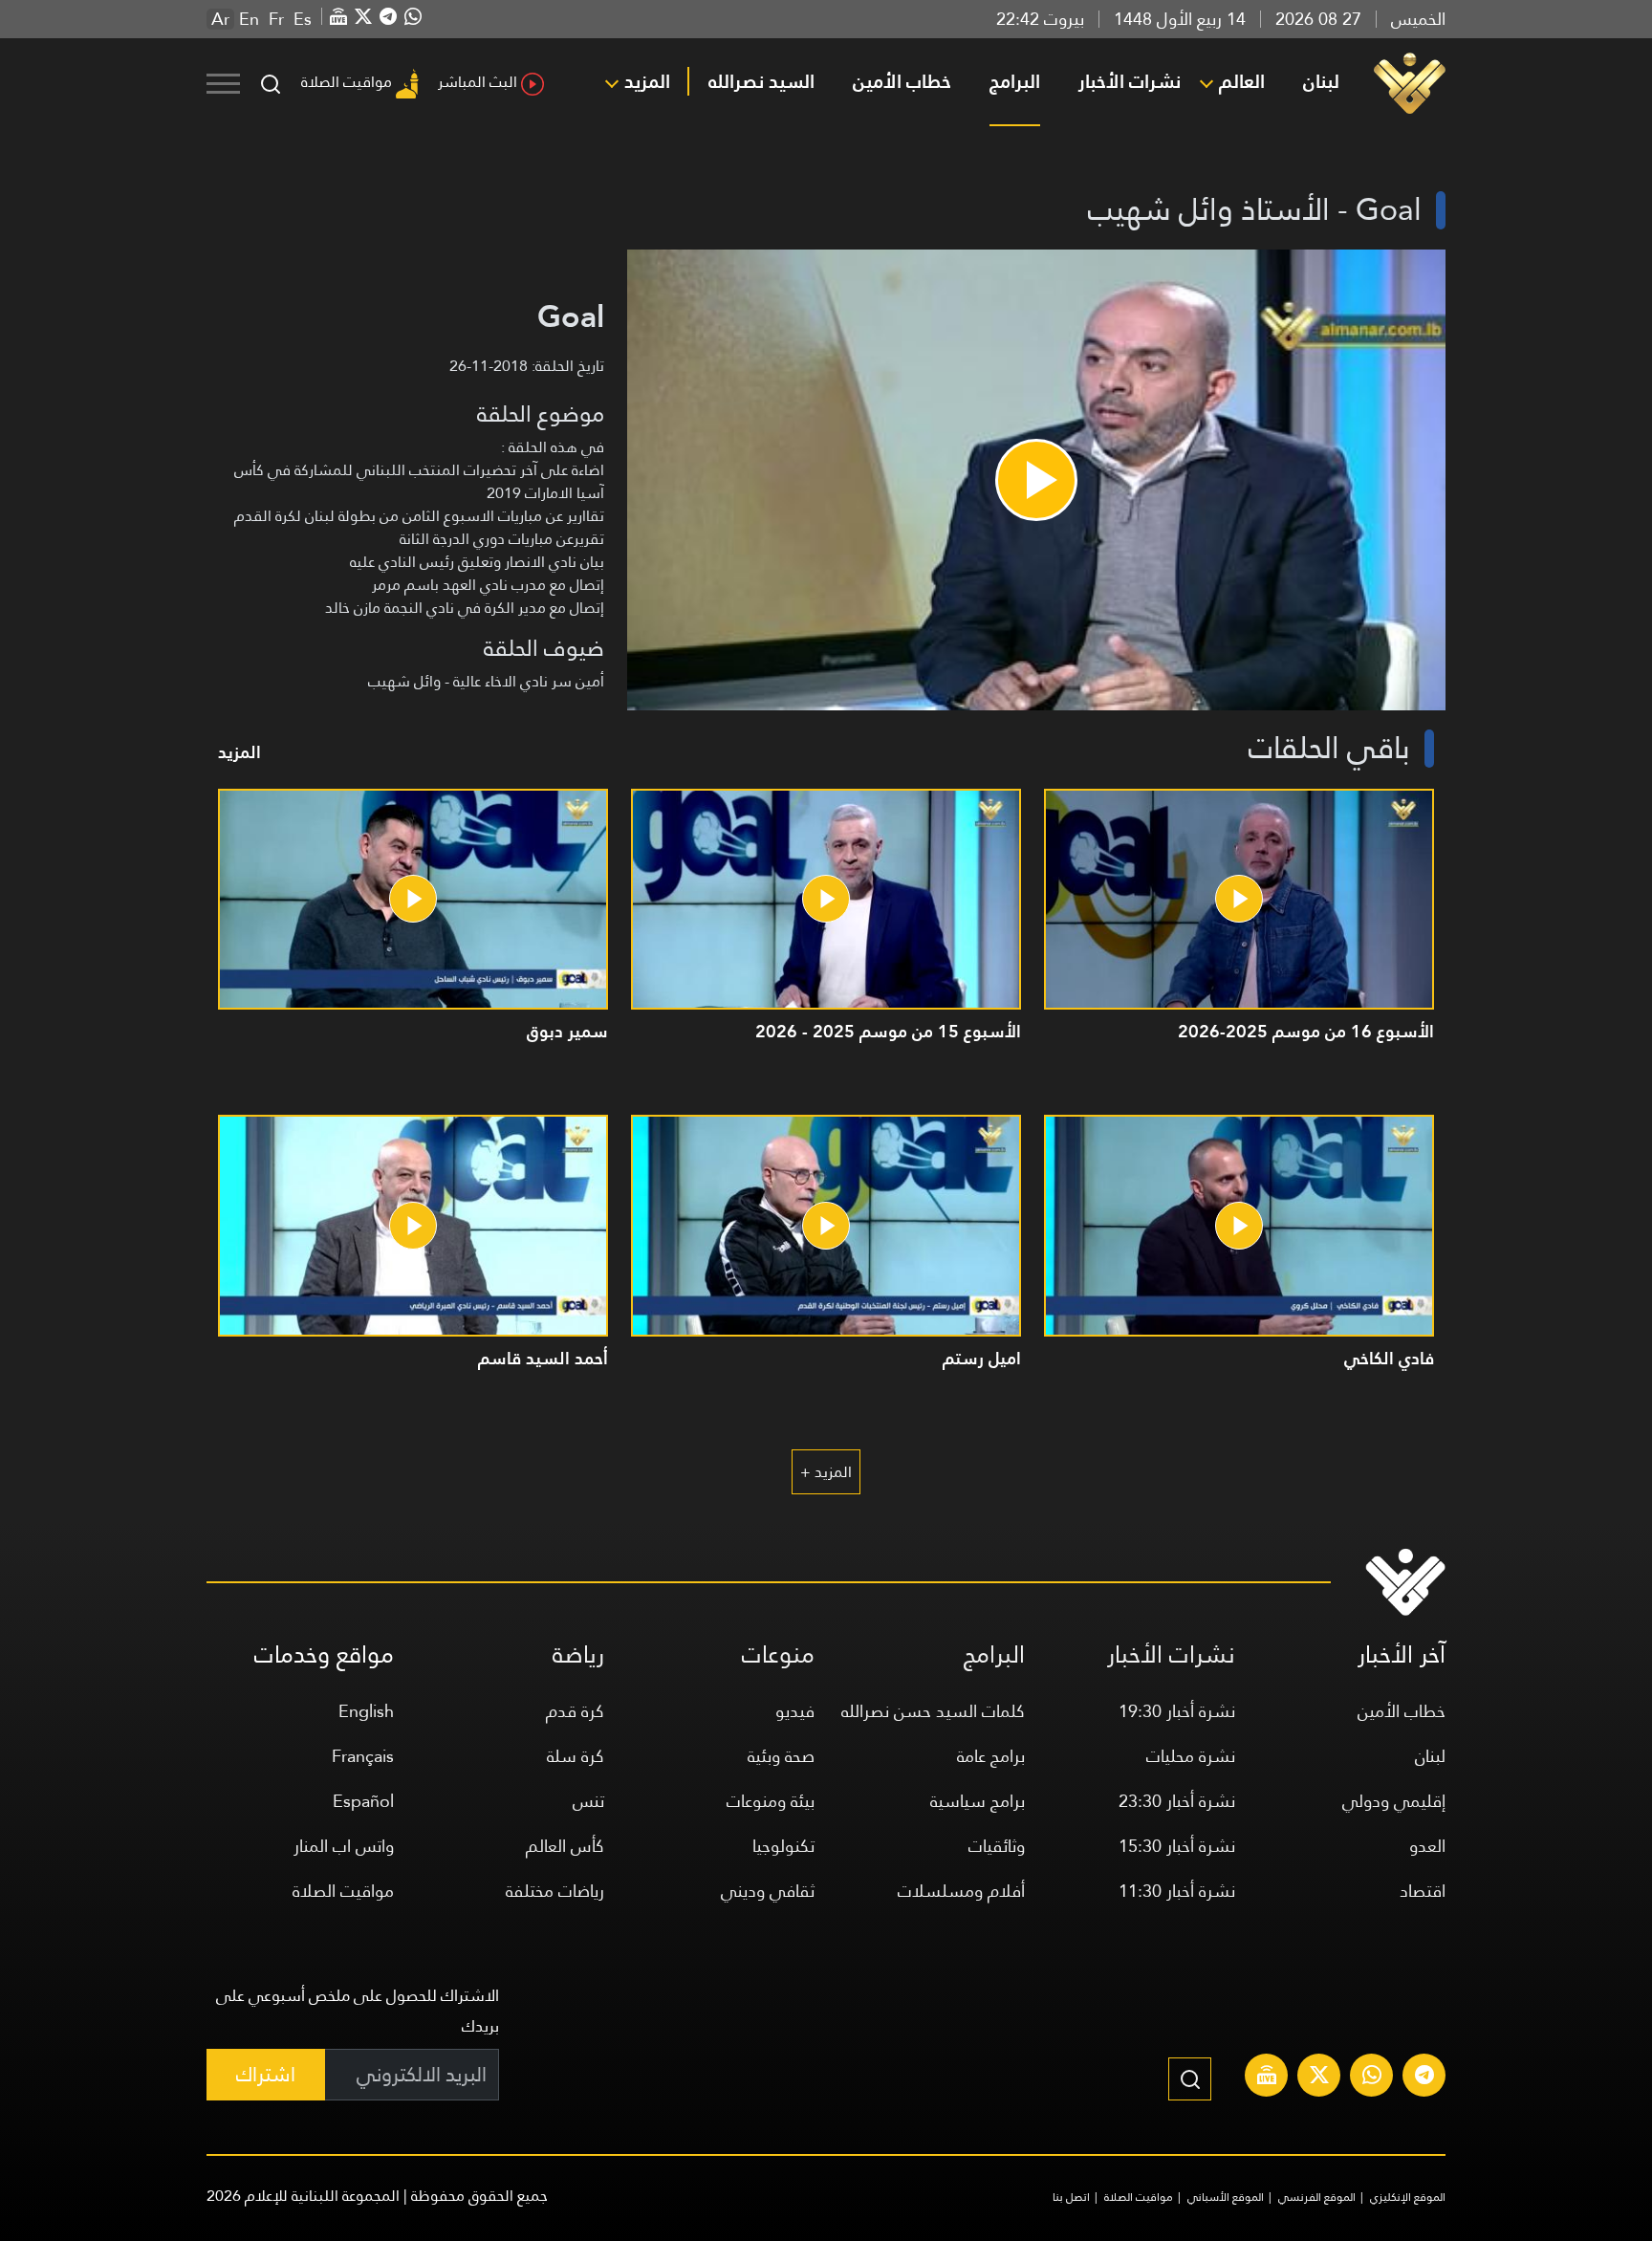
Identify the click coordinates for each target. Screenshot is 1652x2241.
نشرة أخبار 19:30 (1177, 1711)
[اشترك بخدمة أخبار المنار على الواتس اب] (1372, 2078)
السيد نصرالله (761, 81)
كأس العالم (565, 1846)
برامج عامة (991, 1756)
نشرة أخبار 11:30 (1177, 1891)
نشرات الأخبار (1130, 81)
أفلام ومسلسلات (961, 1891)
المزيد (647, 81)
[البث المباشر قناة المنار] (1267, 2078)
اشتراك (266, 2074)
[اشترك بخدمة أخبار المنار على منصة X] (1319, 2078)
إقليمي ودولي (1394, 1801)
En (249, 19)
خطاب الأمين (902, 81)
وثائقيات (997, 1846)
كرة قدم (575, 1711)
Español (363, 1801)
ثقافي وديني (768, 1891)
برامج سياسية (978, 1801)
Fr (276, 19)
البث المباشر (478, 82)
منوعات (778, 1654)
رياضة (578, 1654)
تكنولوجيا (783, 1846)
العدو (1427, 1846)
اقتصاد (1423, 1891)
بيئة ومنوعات (771, 1801)
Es (303, 19)
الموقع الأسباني (1226, 2197)
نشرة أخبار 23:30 (1177, 1801)
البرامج (1015, 81)
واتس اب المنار (344, 1846)
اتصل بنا (1071, 2197)
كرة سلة (576, 1756)
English (366, 1711)
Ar (220, 19)
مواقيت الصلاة (347, 82)
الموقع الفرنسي (1317, 2197)
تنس (588, 1801)
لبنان (1321, 81)
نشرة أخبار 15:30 (1177, 1846)
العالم (1242, 81)
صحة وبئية (781, 1756)
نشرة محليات (1191, 1756)
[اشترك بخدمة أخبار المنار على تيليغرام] (1424, 2078)
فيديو (795, 1711)
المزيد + (826, 1472)
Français (363, 1756)
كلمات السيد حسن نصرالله (933, 1711)
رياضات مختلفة (555, 1891)
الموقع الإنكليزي (1408, 2197)
